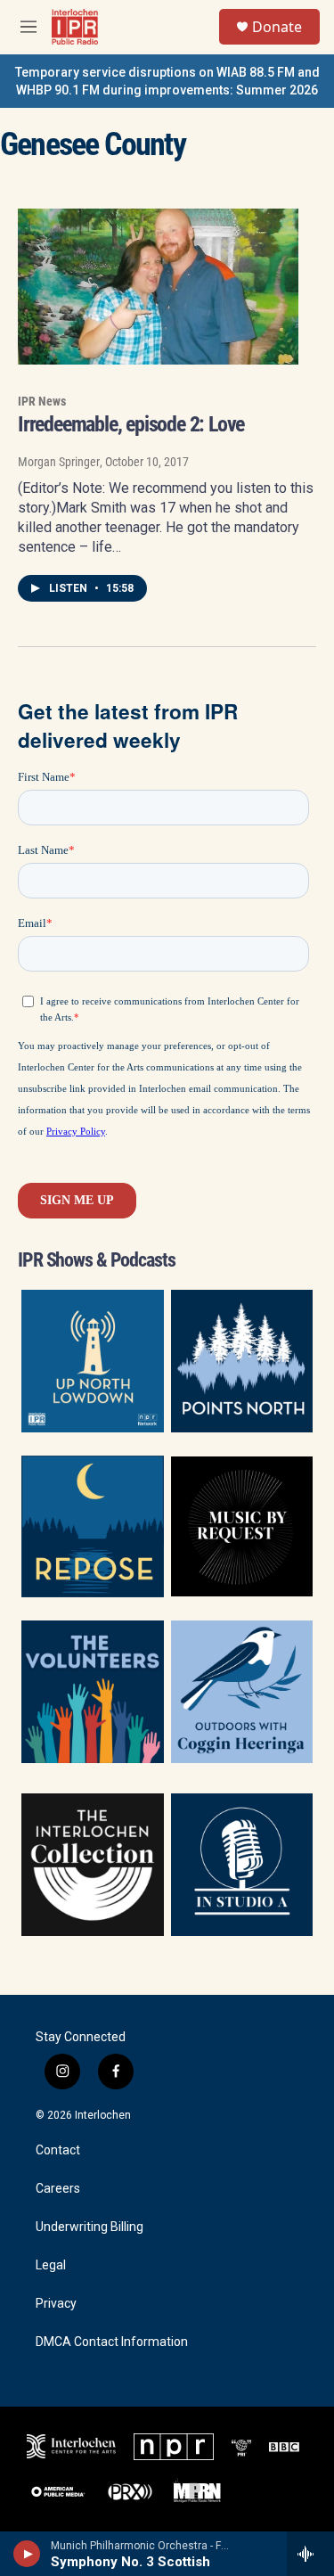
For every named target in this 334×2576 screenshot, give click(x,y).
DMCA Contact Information (112, 2342)
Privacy (56, 2304)
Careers (58, 2189)
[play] (27, 2554)
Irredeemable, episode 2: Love (131, 424)
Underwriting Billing (90, 2227)
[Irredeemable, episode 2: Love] (158, 287)
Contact (58, 2150)
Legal (51, 2265)
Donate (277, 27)
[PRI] (241, 2447)
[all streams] (310, 2554)
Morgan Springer (59, 462)
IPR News (42, 401)
